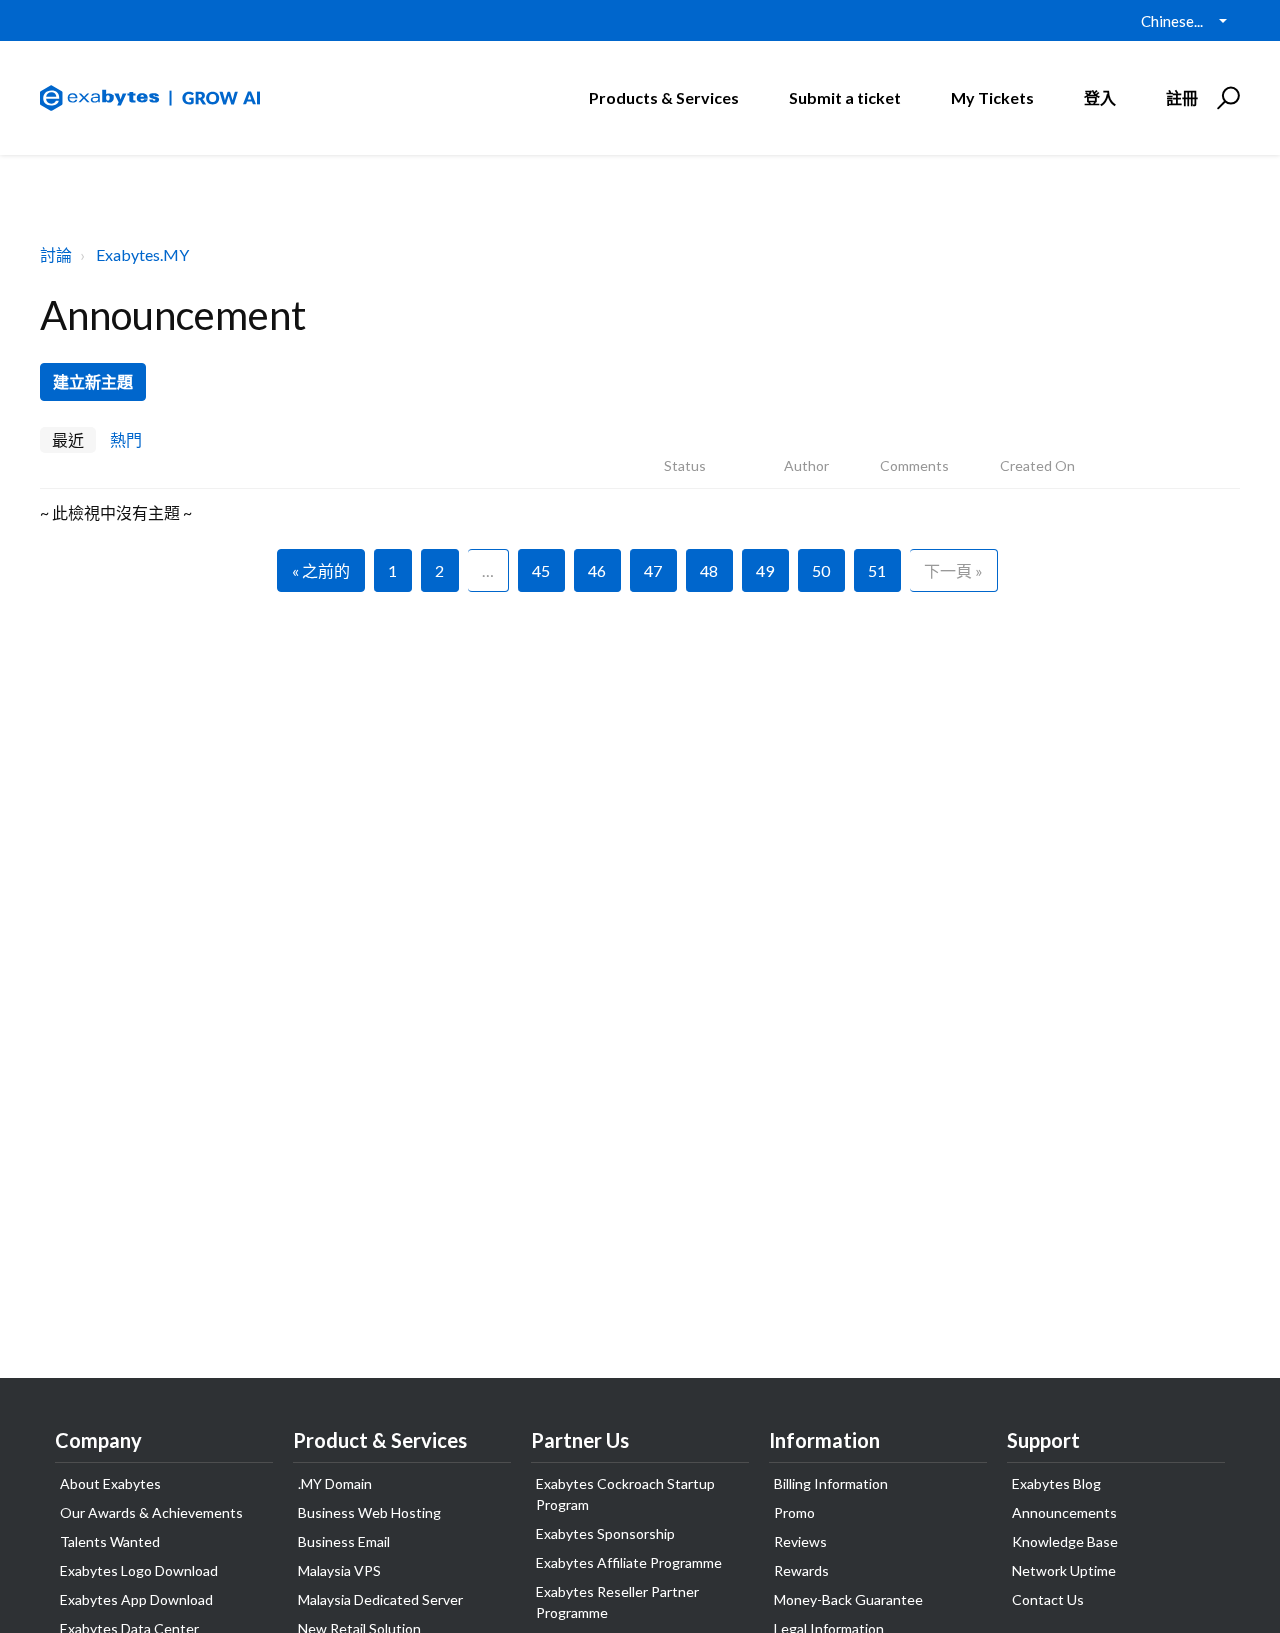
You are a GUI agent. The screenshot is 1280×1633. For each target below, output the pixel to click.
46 (597, 570)
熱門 (126, 439)
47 (653, 570)
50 (821, 570)
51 (877, 570)
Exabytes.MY (142, 254)
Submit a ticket (845, 97)
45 (541, 570)
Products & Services (664, 97)
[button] (1225, 98)
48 (709, 570)
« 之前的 (321, 570)
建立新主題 (93, 381)
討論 (56, 254)
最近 (68, 439)
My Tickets (992, 97)
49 (765, 570)
